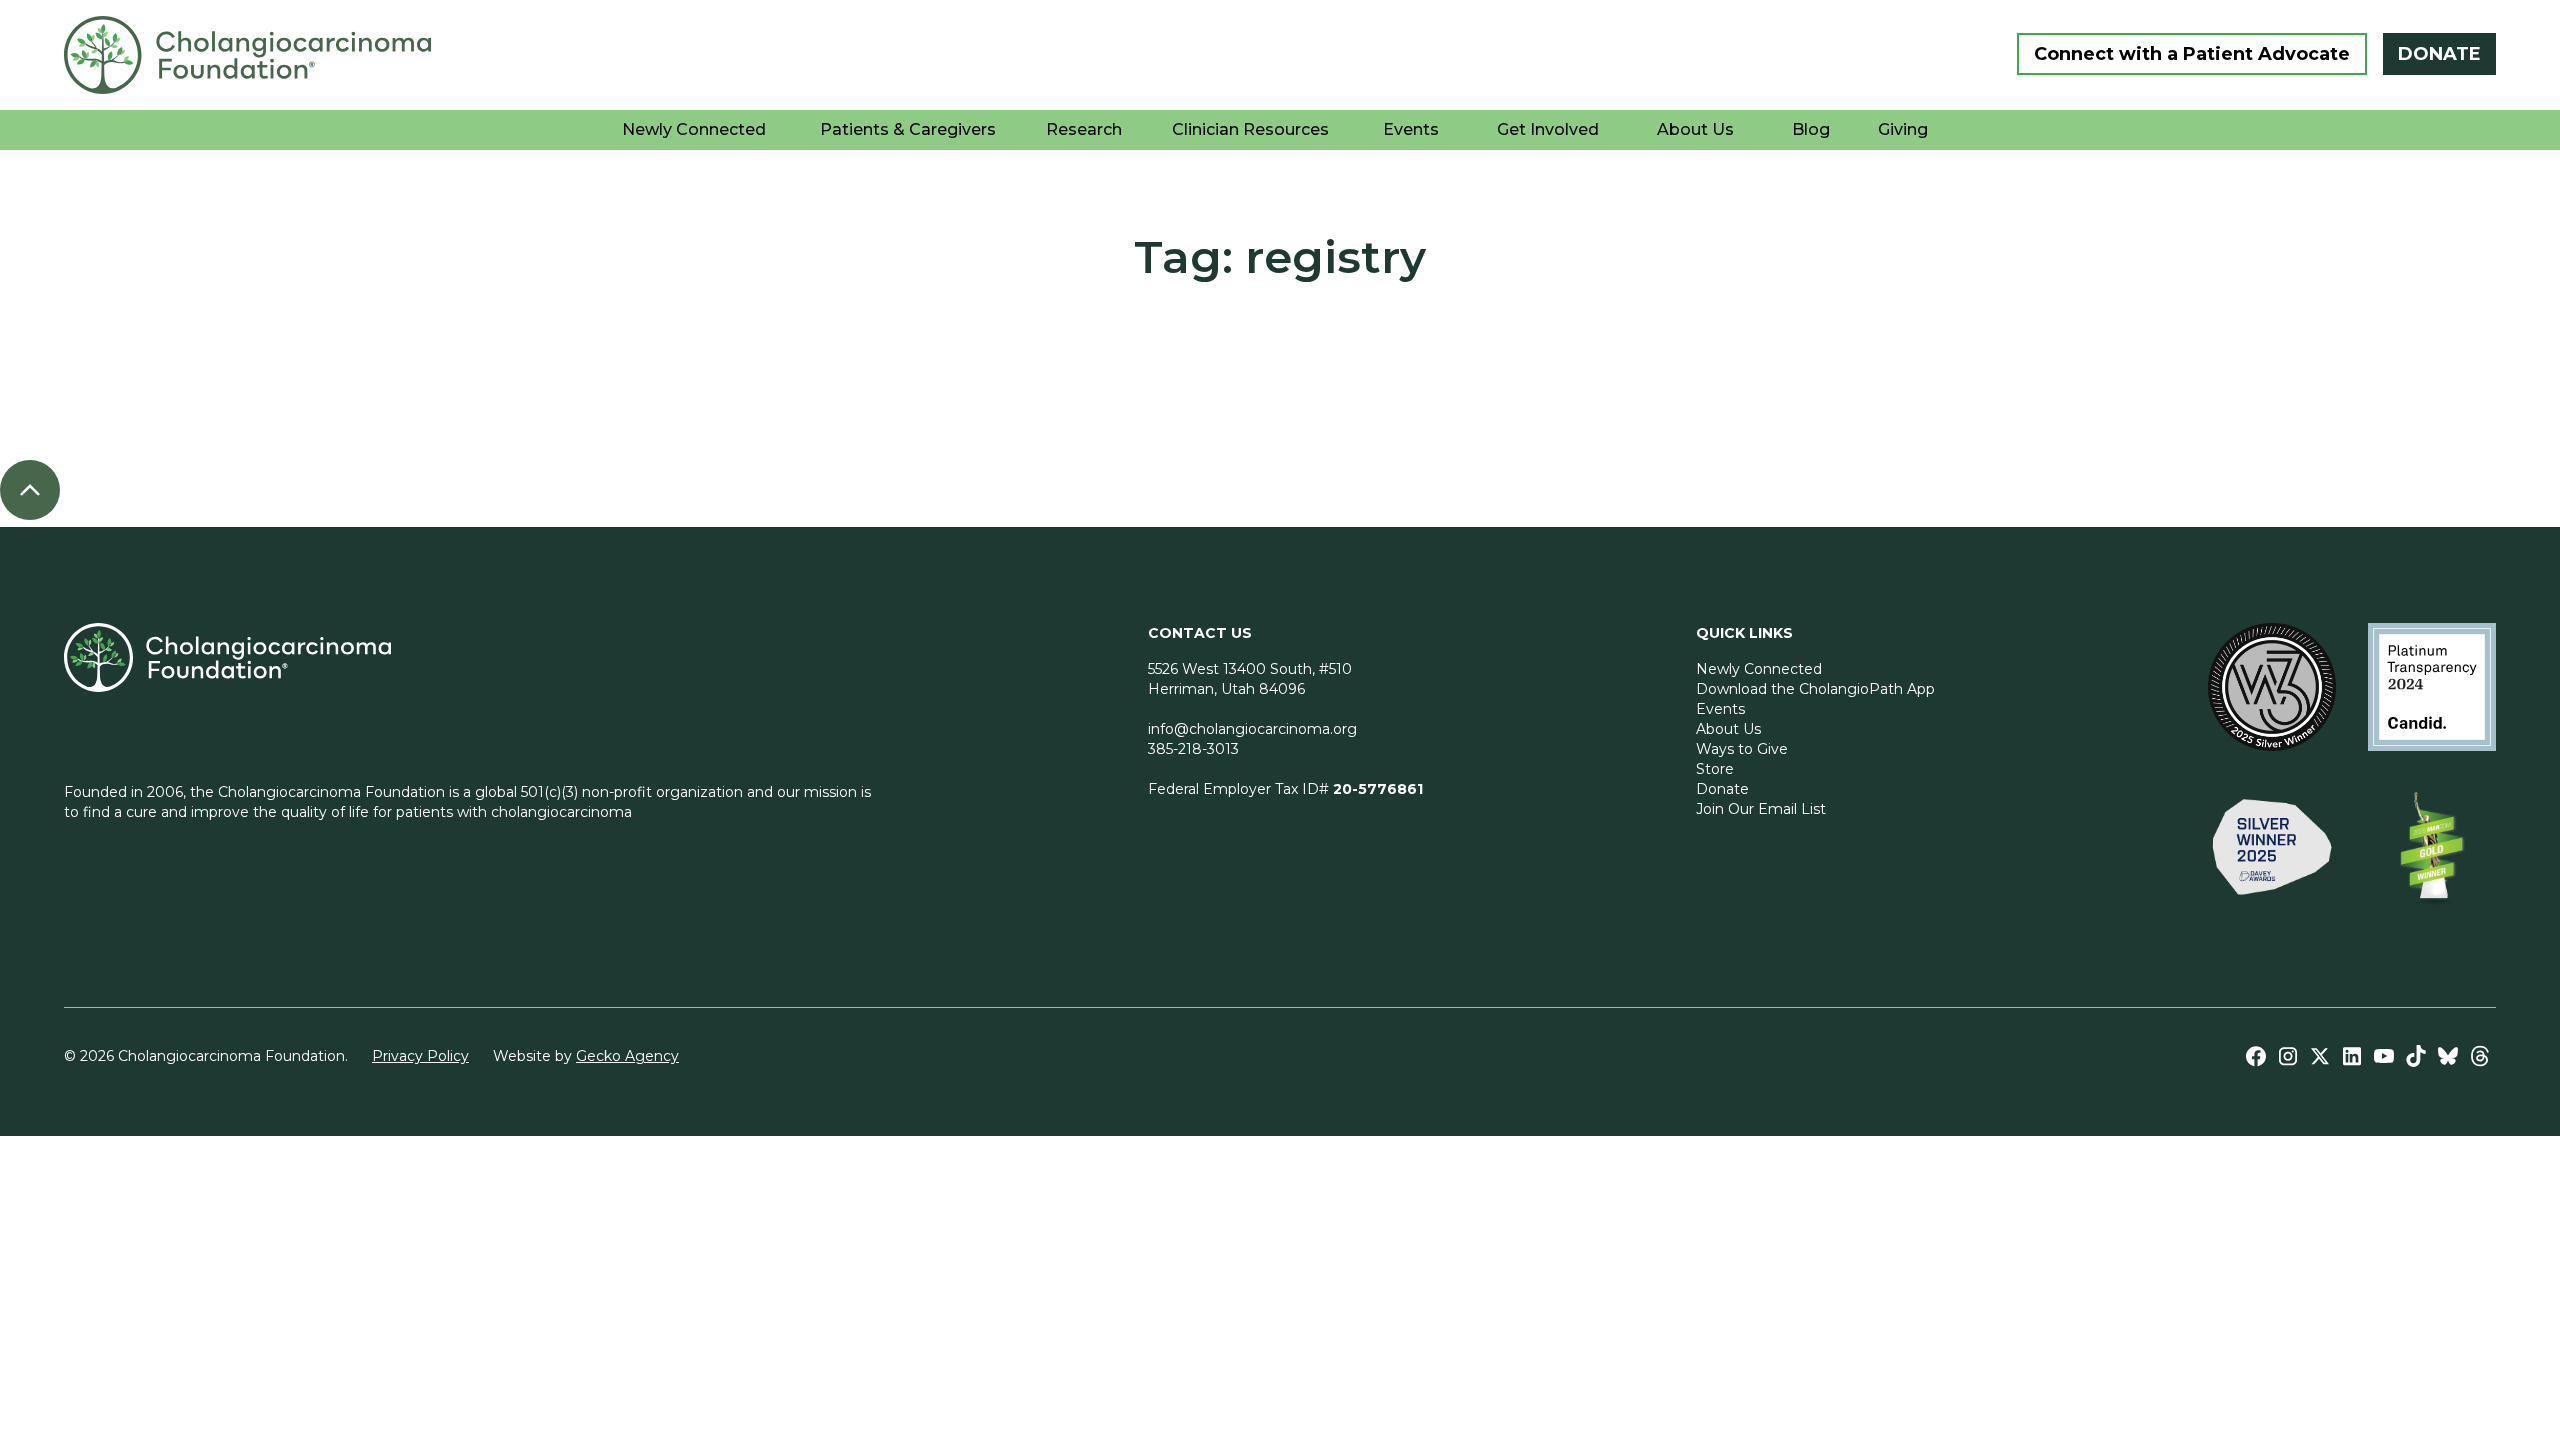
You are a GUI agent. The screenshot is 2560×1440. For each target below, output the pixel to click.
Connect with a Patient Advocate (2192, 54)
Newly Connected (1759, 669)
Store (1715, 769)
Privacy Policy (420, 1056)
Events (1720, 709)
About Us (1728, 729)
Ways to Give (1742, 749)
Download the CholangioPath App (1815, 689)
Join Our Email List (1761, 809)
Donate (1722, 789)
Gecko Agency (627, 1056)
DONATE (2439, 54)
